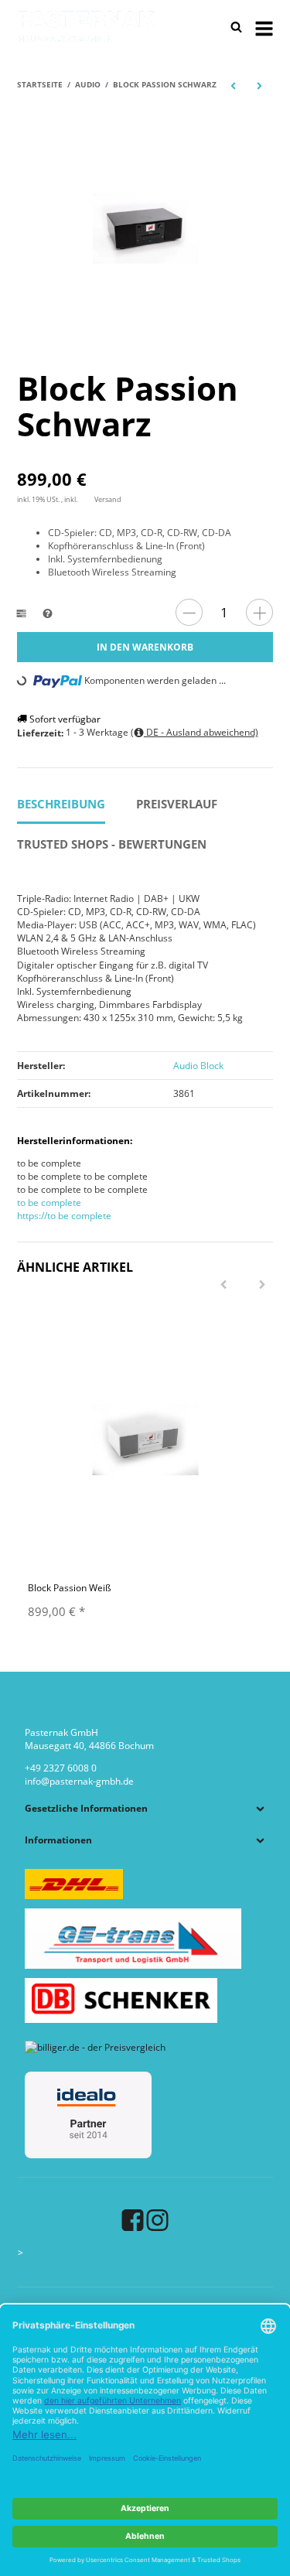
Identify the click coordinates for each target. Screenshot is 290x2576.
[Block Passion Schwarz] (145, 228)
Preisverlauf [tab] (177, 804)
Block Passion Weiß (69, 1588)
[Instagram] (157, 2220)
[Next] (262, 1285)
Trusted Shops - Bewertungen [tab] (112, 844)
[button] (145, 1808)
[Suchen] (236, 27)
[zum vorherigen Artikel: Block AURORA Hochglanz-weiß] (233, 85)
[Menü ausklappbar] (264, 27)
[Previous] (223, 1285)
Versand (108, 499)
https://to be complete (64, 1216)
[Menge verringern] (189, 612)
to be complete (49, 1203)
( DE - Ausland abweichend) (194, 732)
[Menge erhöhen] (259, 612)
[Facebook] (133, 2220)
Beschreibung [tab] (61, 804)
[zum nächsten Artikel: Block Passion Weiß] (260, 85)
